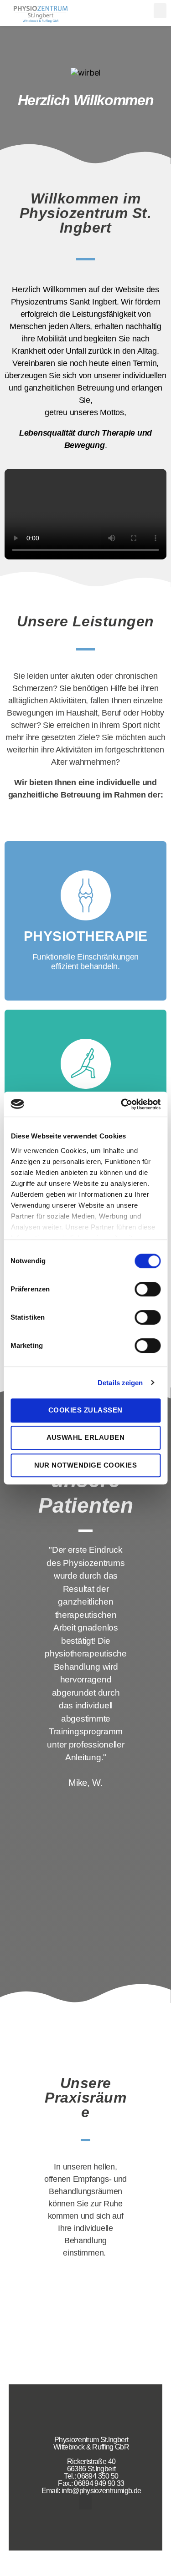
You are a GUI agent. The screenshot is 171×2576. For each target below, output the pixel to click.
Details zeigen (120, 1383)
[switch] (148, 1290)
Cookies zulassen (85, 1410)
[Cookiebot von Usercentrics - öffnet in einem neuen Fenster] (122, 1104)
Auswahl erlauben (86, 1437)
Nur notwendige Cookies (86, 1465)
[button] (160, 11)
